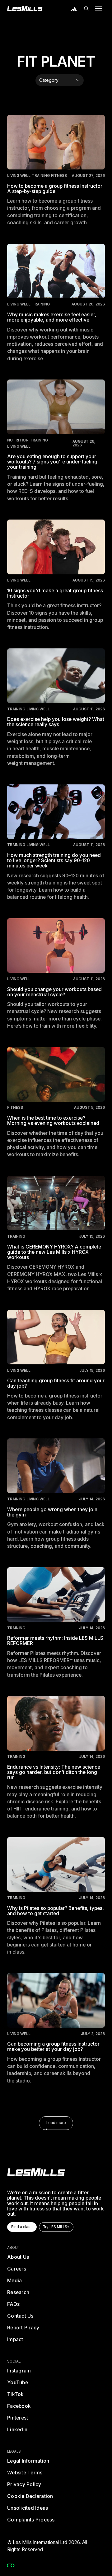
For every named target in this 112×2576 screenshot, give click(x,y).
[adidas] (74, 9)
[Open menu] (99, 9)
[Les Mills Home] (25, 9)
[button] (86, 9)
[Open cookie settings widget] (11, 2565)
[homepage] (36, 2172)
